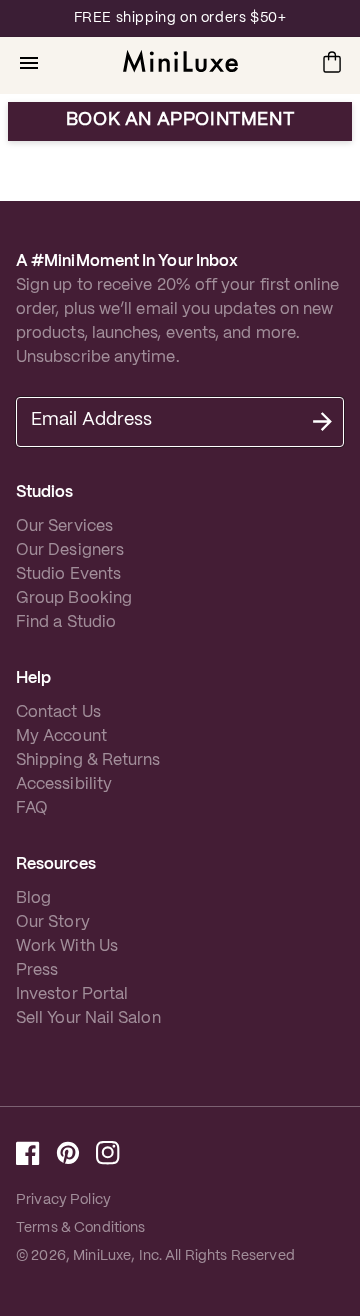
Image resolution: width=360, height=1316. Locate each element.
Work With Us (67, 946)
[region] (180, 18)
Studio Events (68, 574)
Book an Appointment (180, 120)
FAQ (32, 808)
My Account (61, 736)
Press (37, 970)
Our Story (53, 922)
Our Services (64, 526)
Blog (33, 898)
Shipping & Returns (88, 760)
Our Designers (70, 550)
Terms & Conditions (81, 1228)
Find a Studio (66, 622)
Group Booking (74, 598)
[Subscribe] (322, 422)
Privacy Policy (63, 1200)
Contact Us (58, 712)
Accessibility (64, 784)
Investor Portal (72, 994)
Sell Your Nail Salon (88, 1018)
